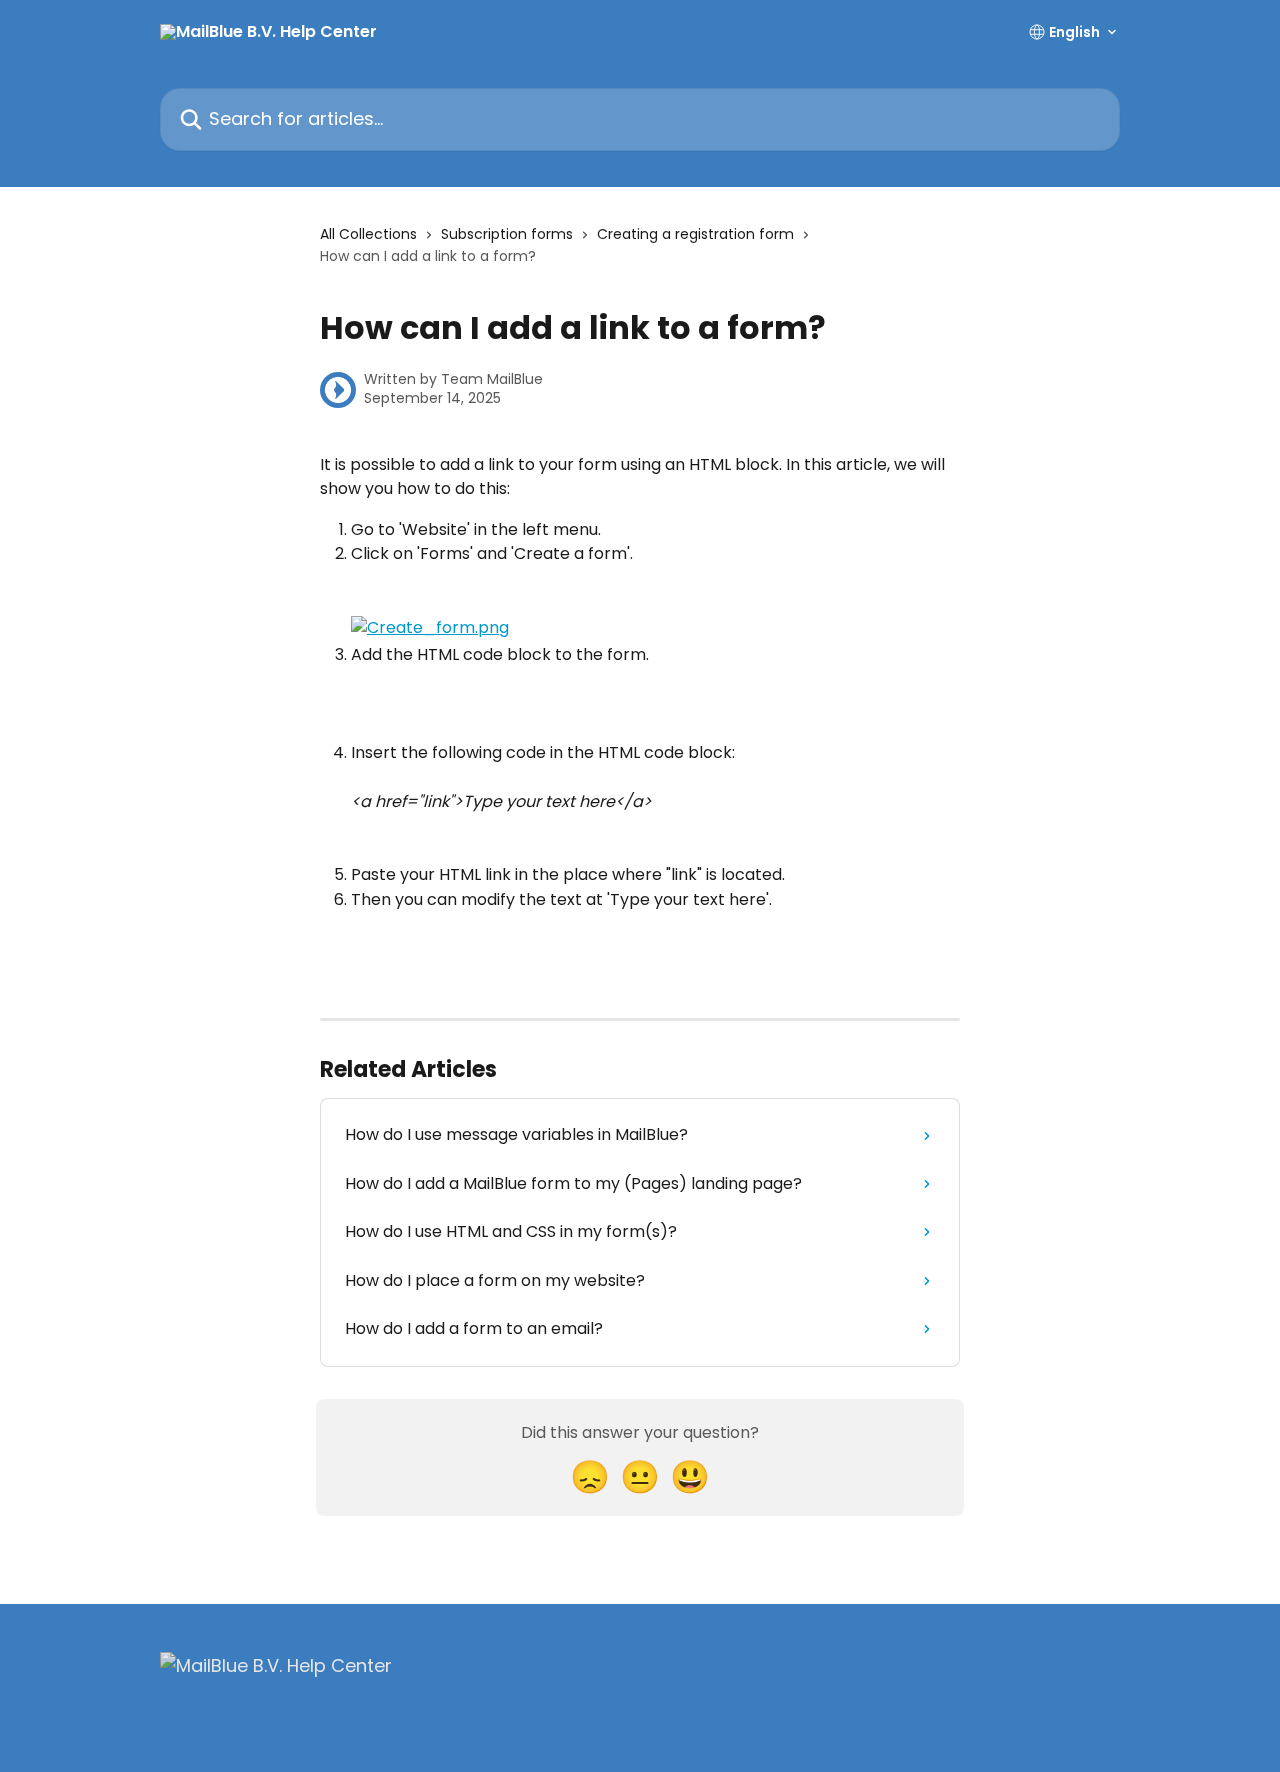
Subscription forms (507, 234)
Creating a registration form (695, 234)
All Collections (368, 234)
